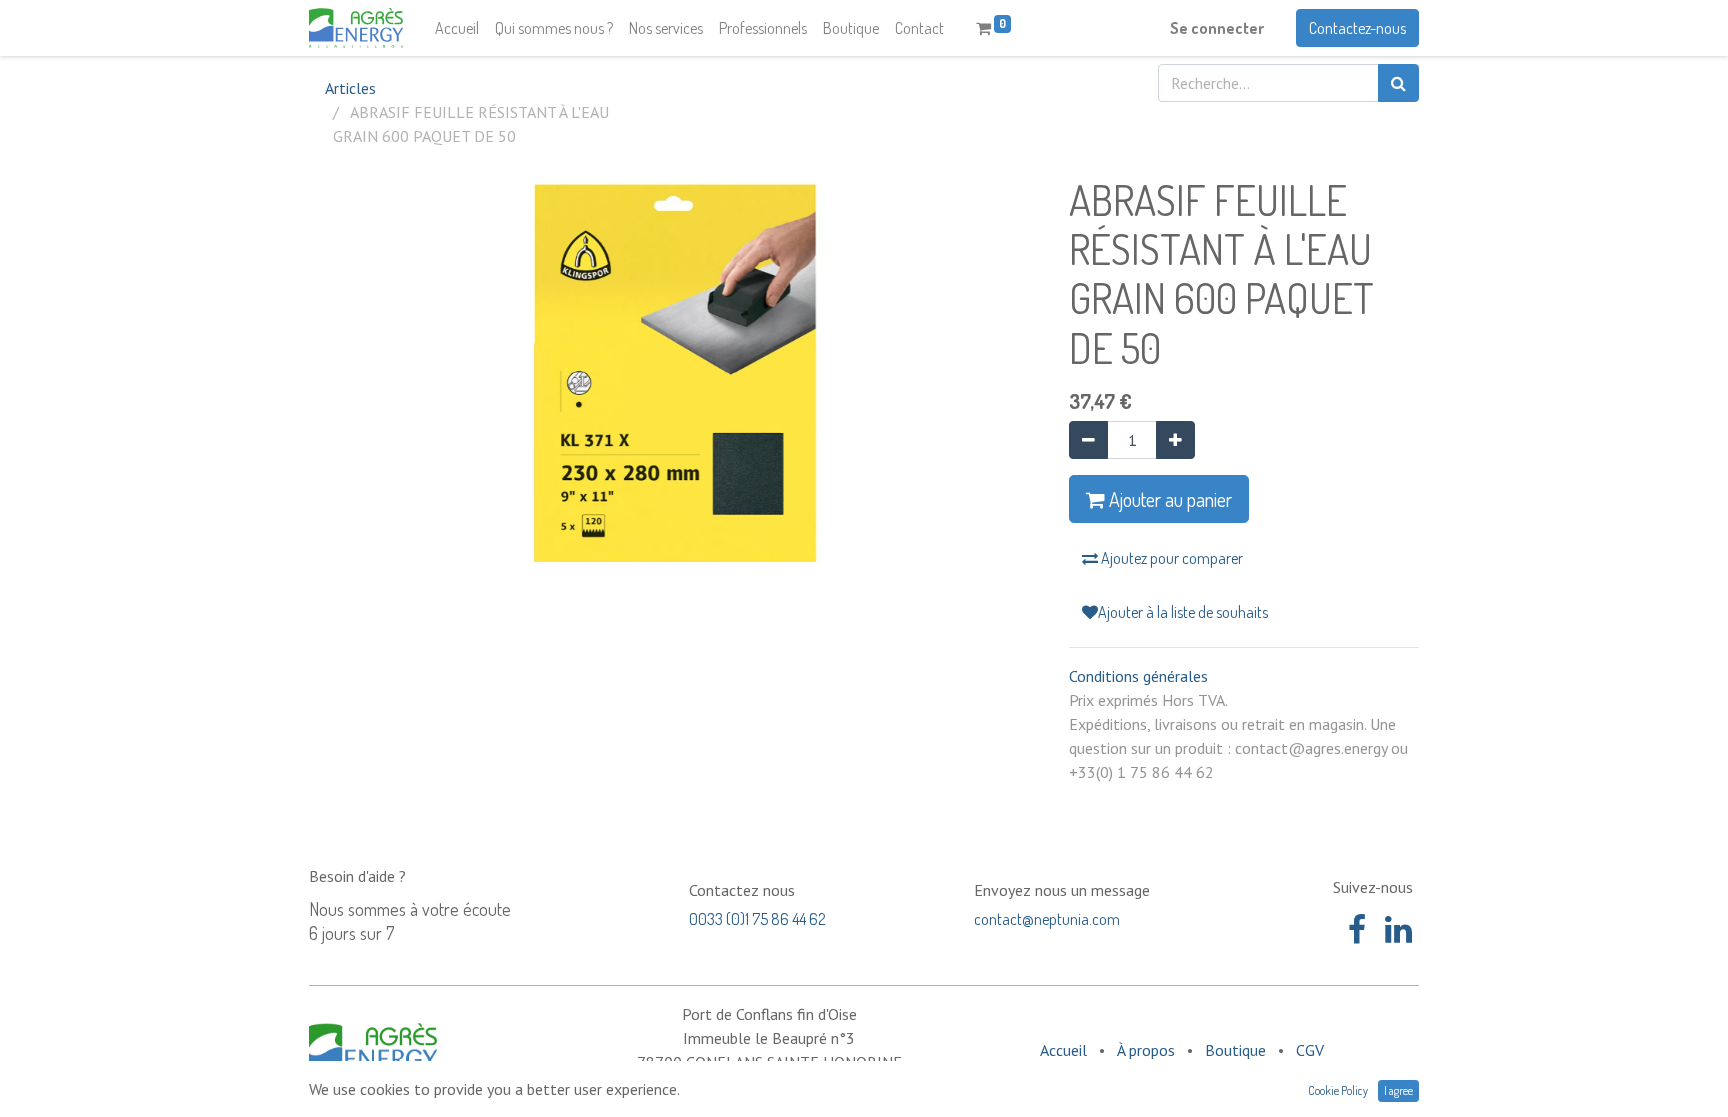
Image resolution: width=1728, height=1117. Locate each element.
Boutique (1235, 1050)
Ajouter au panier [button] (1168, 499)
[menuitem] (457, 28)
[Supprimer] (1088, 440)
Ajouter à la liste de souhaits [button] (1183, 612)
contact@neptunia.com (1047, 919)
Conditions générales (1138, 676)
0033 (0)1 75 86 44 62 (757, 919)
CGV (1310, 1050)
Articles (350, 88)
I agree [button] (1398, 1090)
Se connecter (1217, 28)
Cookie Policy (1338, 1090)
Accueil (1063, 1050)
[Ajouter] (1175, 440)
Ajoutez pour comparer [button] (1170, 558)
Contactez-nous (1357, 28)
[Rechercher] (1398, 83)
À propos (1146, 1050)
